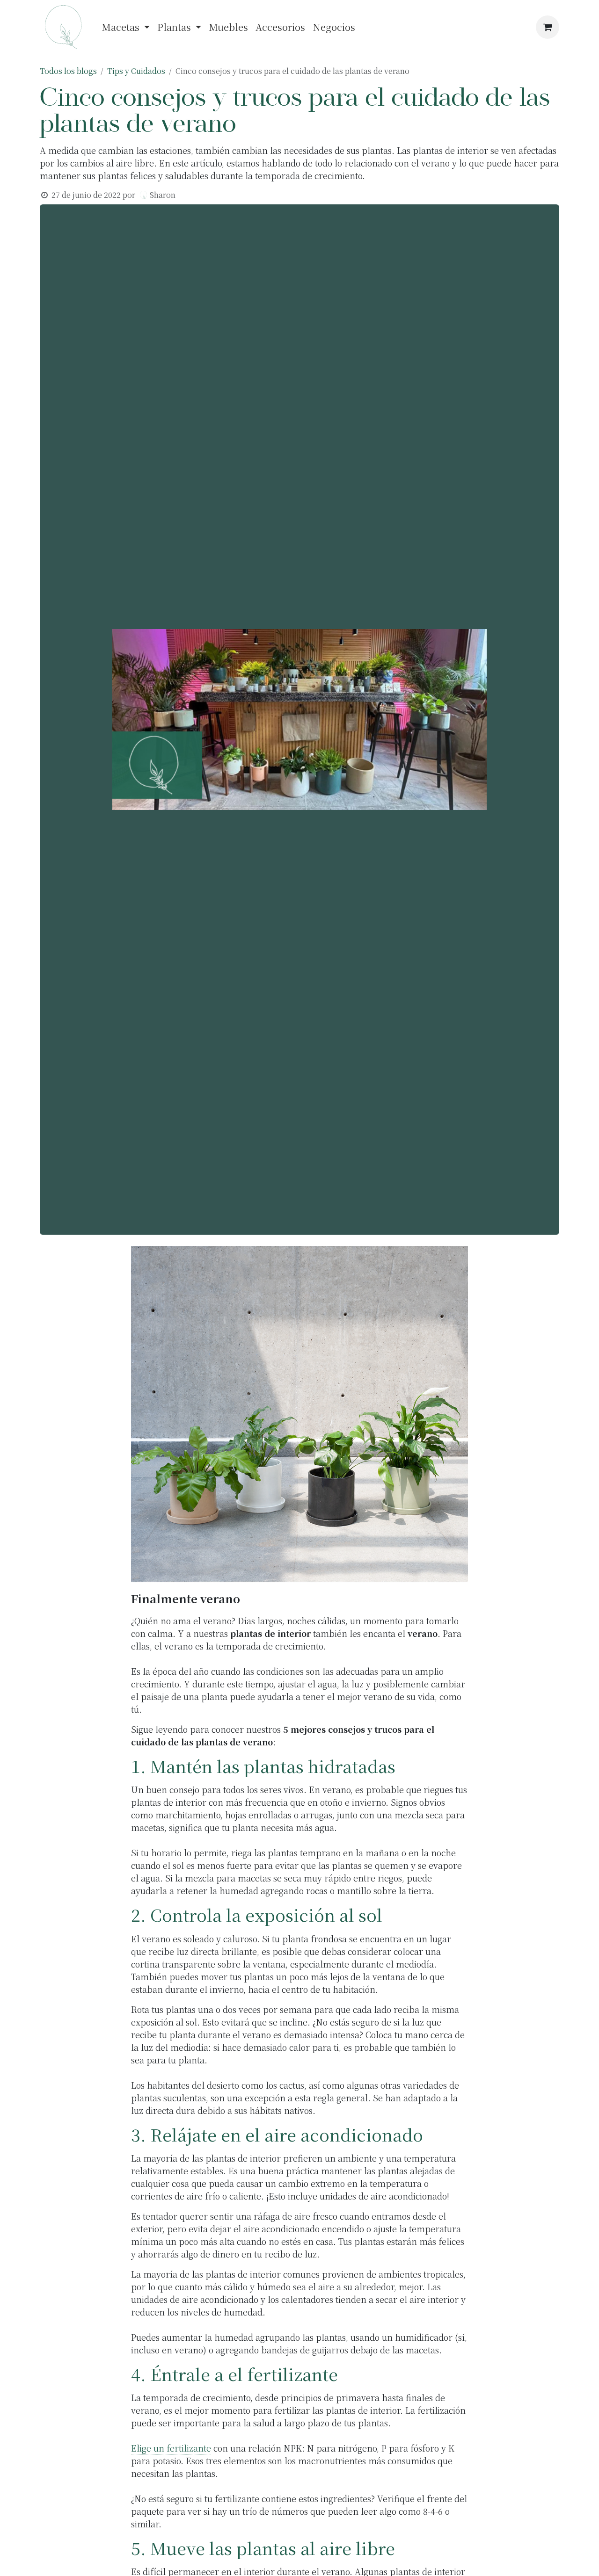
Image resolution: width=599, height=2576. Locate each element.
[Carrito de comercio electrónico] (548, 27)
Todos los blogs (68, 71)
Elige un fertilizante (171, 2448)
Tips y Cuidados (136, 71)
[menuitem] (126, 27)
